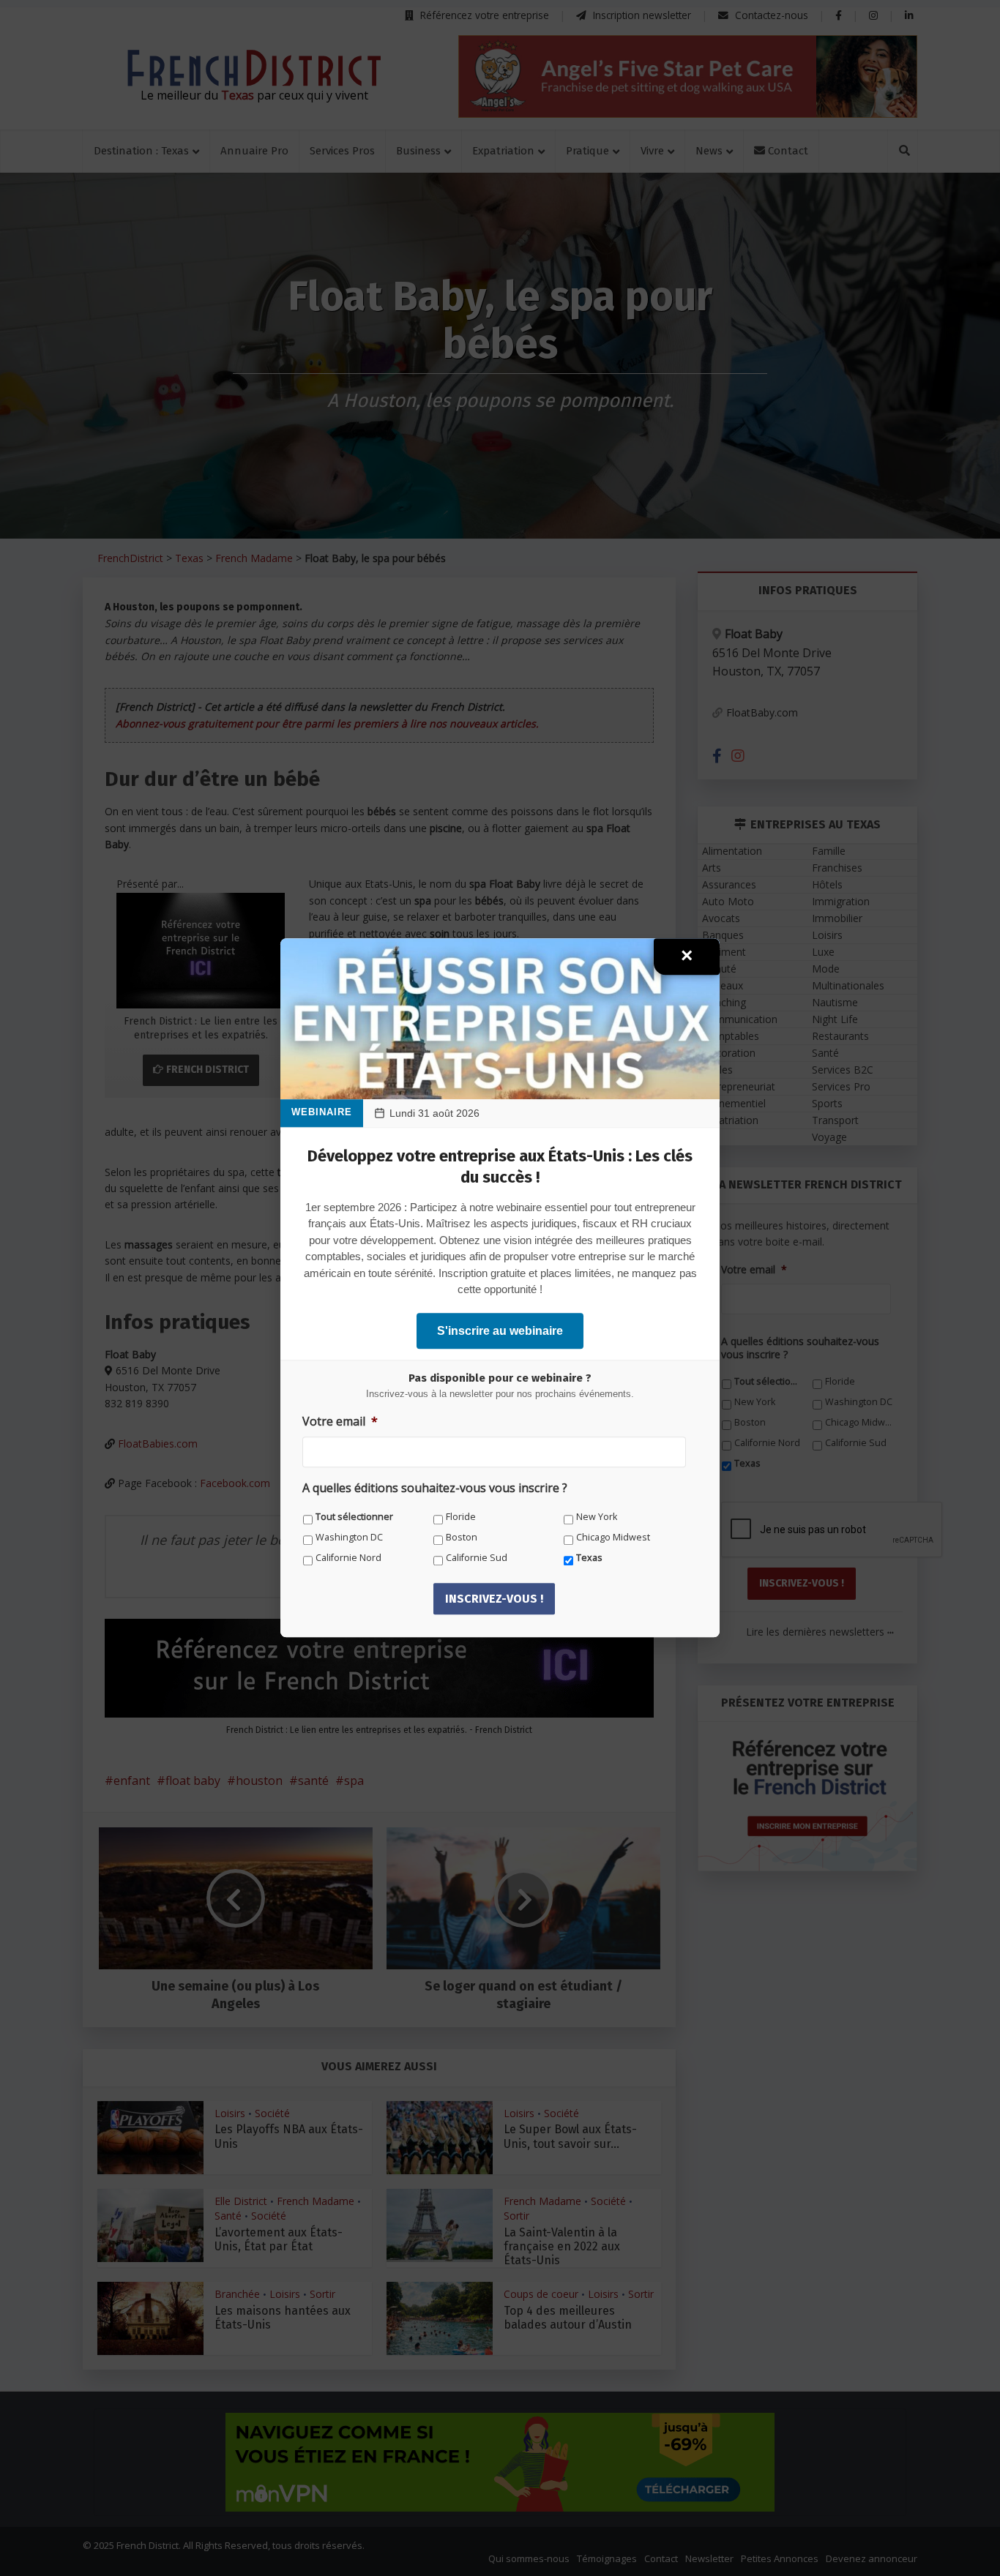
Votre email (340, 1422)
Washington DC (349, 1537)
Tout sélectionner (354, 1517)
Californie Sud (477, 1558)
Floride (461, 1517)
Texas (589, 1558)
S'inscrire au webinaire (500, 1331)
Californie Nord (348, 1558)
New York (597, 1517)
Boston (462, 1537)
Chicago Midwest (613, 1537)
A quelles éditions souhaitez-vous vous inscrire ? (435, 1489)
